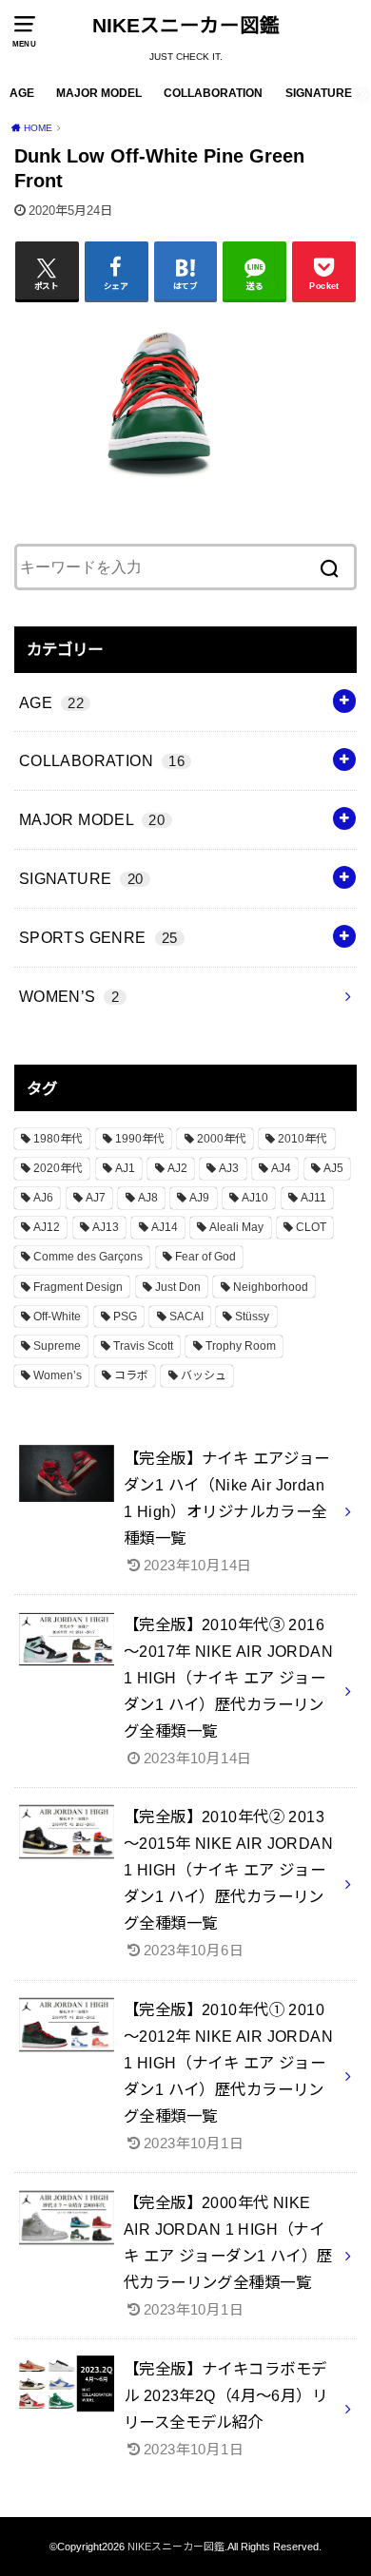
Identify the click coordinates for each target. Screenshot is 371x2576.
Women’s (58, 1375)
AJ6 (43, 1198)
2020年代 (58, 1168)
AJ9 (199, 1198)
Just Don (178, 1287)
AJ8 (148, 1198)
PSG (125, 1317)
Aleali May (236, 1227)
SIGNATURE (319, 93)
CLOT (311, 1227)
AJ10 (255, 1198)
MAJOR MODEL (99, 93)
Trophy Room (241, 1346)
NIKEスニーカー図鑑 (186, 25)
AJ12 (47, 1227)
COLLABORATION (213, 93)
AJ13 (106, 1227)
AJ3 (229, 1168)
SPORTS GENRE (98, 937)
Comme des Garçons (88, 1257)
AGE (22, 93)
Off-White (57, 1317)
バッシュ (204, 1375)
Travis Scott (143, 1346)
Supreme (57, 1346)
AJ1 (125, 1168)
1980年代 (58, 1139)
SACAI (186, 1317)
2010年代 (303, 1139)
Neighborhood (271, 1287)
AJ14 (165, 1227)
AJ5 (333, 1168)
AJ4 (281, 1168)
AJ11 (313, 1198)
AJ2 (177, 1168)
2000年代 (222, 1139)
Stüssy (252, 1317)
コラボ (131, 1375)
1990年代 (140, 1139)
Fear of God (205, 1257)
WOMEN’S (69, 996)
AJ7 (96, 1198)
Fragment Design (78, 1287)
